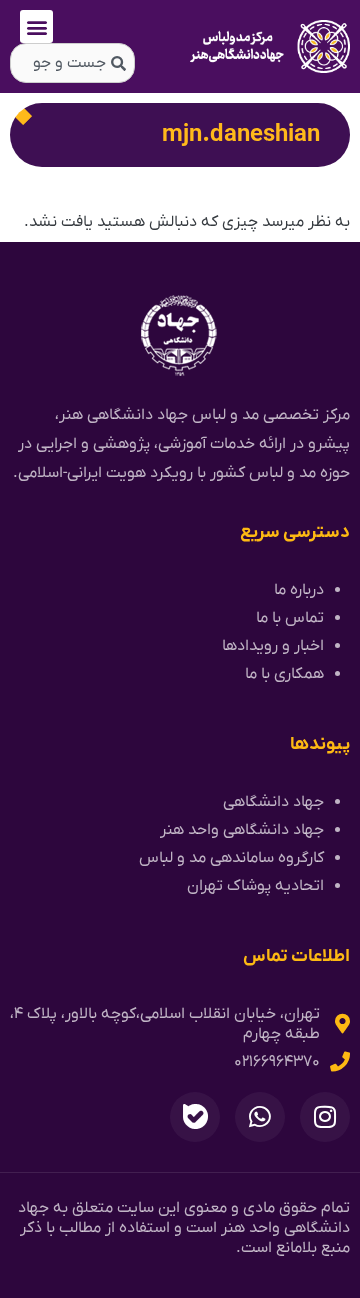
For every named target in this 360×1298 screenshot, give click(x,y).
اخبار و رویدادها (273, 646)
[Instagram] (325, 1117)
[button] (36, 26)
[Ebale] (195, 1117)
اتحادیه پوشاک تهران (255, 886)
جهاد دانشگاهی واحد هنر (242, 830)
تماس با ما (290, 618)
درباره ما (299, 590)
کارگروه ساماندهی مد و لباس (231, 858)
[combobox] (72, 63)
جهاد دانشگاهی (273, 802)
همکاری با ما (284, 674)
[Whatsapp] (260, 1117)
